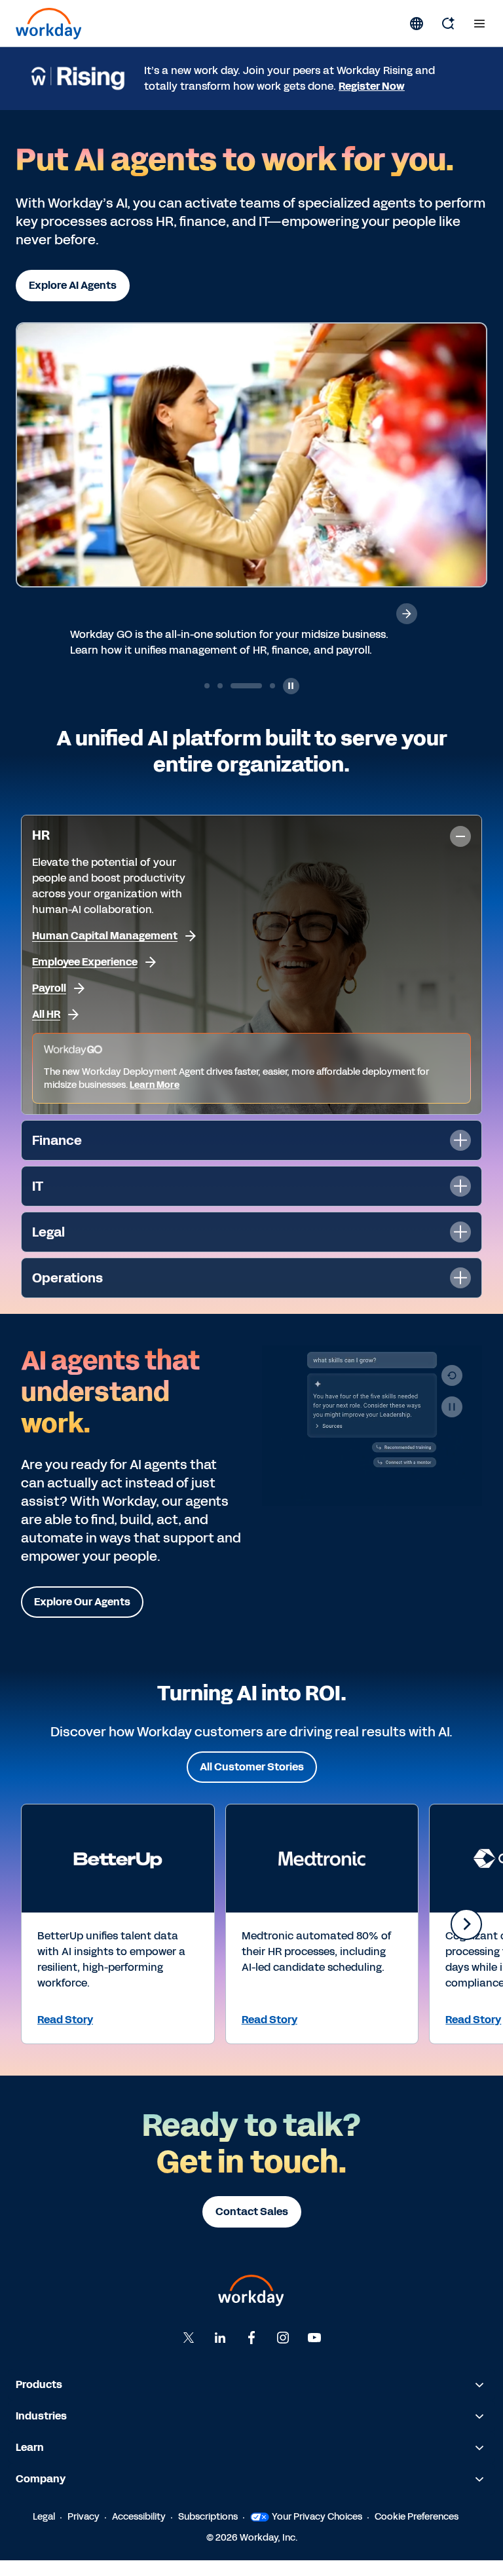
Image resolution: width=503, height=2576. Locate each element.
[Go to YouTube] (314, 2353)
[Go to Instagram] (283, 2353)
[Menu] (479, 24)
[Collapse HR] (460, 852)
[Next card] (466, 1940)
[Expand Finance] (460, 1156)
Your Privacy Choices (317, 2532)
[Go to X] (189, 2353)
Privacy (84, 2532)
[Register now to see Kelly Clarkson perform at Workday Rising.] (407, 614)
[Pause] (452, 1423)
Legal (44, 2532)
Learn (30, 2463)
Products (39, 2400)
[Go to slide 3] (233, 701)
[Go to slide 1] (207, 701)
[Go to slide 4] (259, 701)
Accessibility (139, 2532)
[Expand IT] (460, 1202)
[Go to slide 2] (220, 701)
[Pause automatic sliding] (291, 702)
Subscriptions (208, 2532)
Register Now (372, 86)
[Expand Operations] (460, 1294)
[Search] (448, 24)
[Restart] (452, 1391)
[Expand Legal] (460, 1248)
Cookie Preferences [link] (417, 2532)
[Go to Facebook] (251, 2353)
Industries (41, 2432)
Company (41, 2494)
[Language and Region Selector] (417, 24)
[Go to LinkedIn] (220, 2353)
